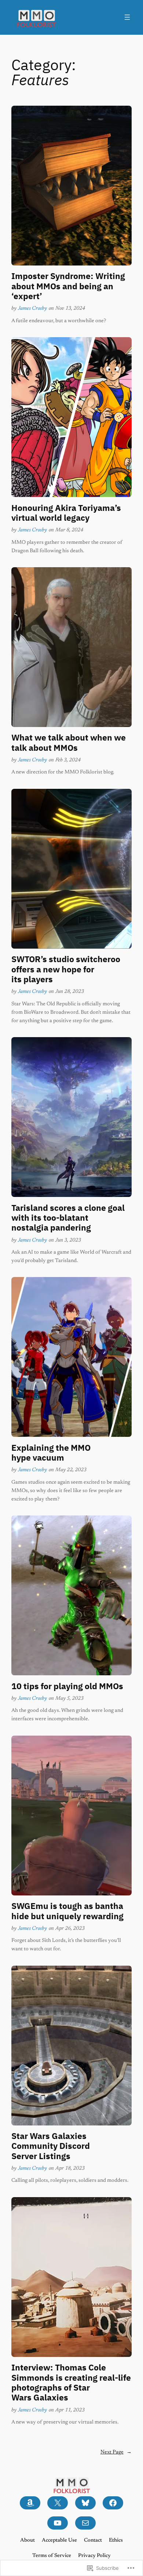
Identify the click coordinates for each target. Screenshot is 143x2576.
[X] (58, 2503)
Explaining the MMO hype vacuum (51, 1453)
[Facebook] (113, 2503)
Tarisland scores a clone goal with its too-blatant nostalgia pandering (68, 1218)
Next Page (116, 2452)
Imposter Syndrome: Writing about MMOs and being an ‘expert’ (68, 286)
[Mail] (85, 2523)
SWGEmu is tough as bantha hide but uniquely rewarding (67, 1911)
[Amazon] (30, 2503)
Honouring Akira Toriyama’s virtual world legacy (66, 513)
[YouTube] (58, 2523)
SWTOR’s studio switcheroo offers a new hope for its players (66, 969)
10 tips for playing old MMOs (67, 1686)
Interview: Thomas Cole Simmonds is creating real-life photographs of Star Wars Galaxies (71, 2382)
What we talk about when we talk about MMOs (69, 743)
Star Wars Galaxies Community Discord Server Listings (51, 2146)
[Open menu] (127, 17)
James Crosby (32, 308)
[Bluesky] (85, 2503)
